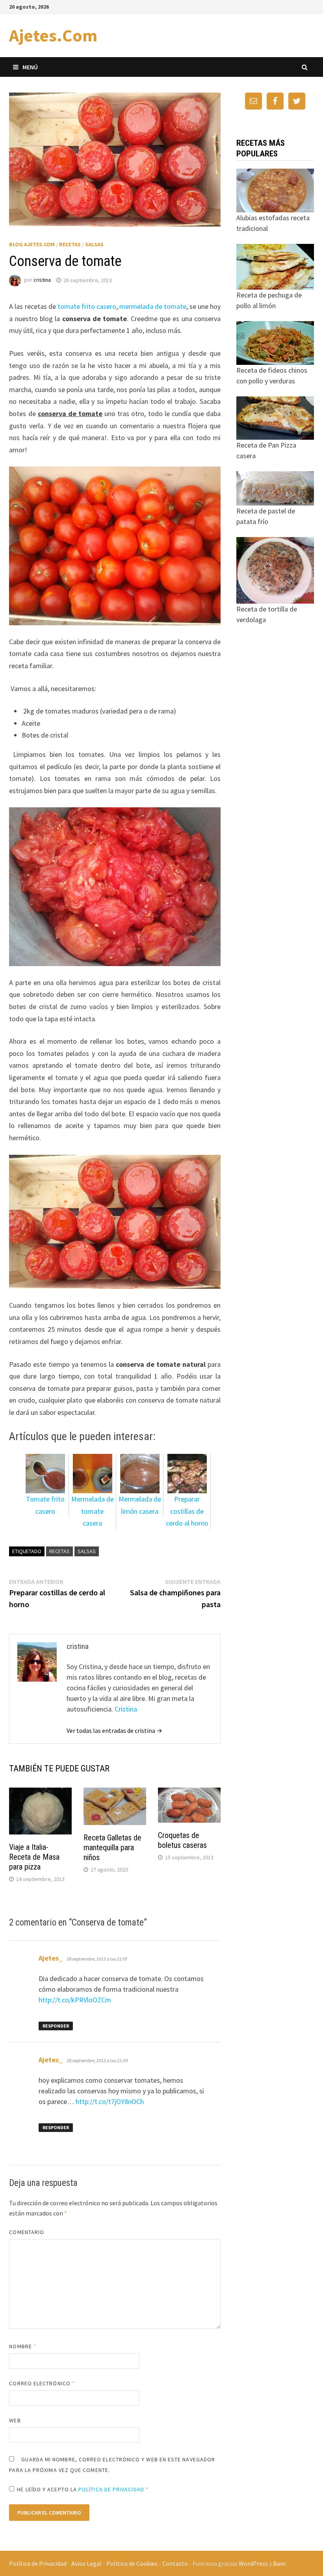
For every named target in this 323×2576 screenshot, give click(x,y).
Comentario (27, 2232)
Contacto (175, 2563)
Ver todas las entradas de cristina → (114, 1730)
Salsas (94, 244)
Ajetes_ (51, 1958)
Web (15, 2420)
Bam (279, 2563)
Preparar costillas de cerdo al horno (187, 1511)
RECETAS (70, 244)
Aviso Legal (86, 2563)
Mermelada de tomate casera (93, 1511)
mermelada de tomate (153, 306)
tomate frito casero (87, 306)
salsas (87, 1551)
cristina (42, 280)
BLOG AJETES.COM (32, 244)
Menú (30, 67)
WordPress (253, 2563)
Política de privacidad (111, 2489)
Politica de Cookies (132, 2563)
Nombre (23, 2346)
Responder (56, 2026)
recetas (59, 1551)
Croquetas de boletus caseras (182, 1840)
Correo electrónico (42, 2383)
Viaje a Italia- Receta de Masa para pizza (34, 1857)
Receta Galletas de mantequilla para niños (112, 1847)
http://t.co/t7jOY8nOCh (110, 2101)
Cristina (126, 1709)
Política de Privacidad (38, 2563)
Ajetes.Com (53, 35)
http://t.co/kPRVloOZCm (75, 2000)
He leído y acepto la (83, 2489)
